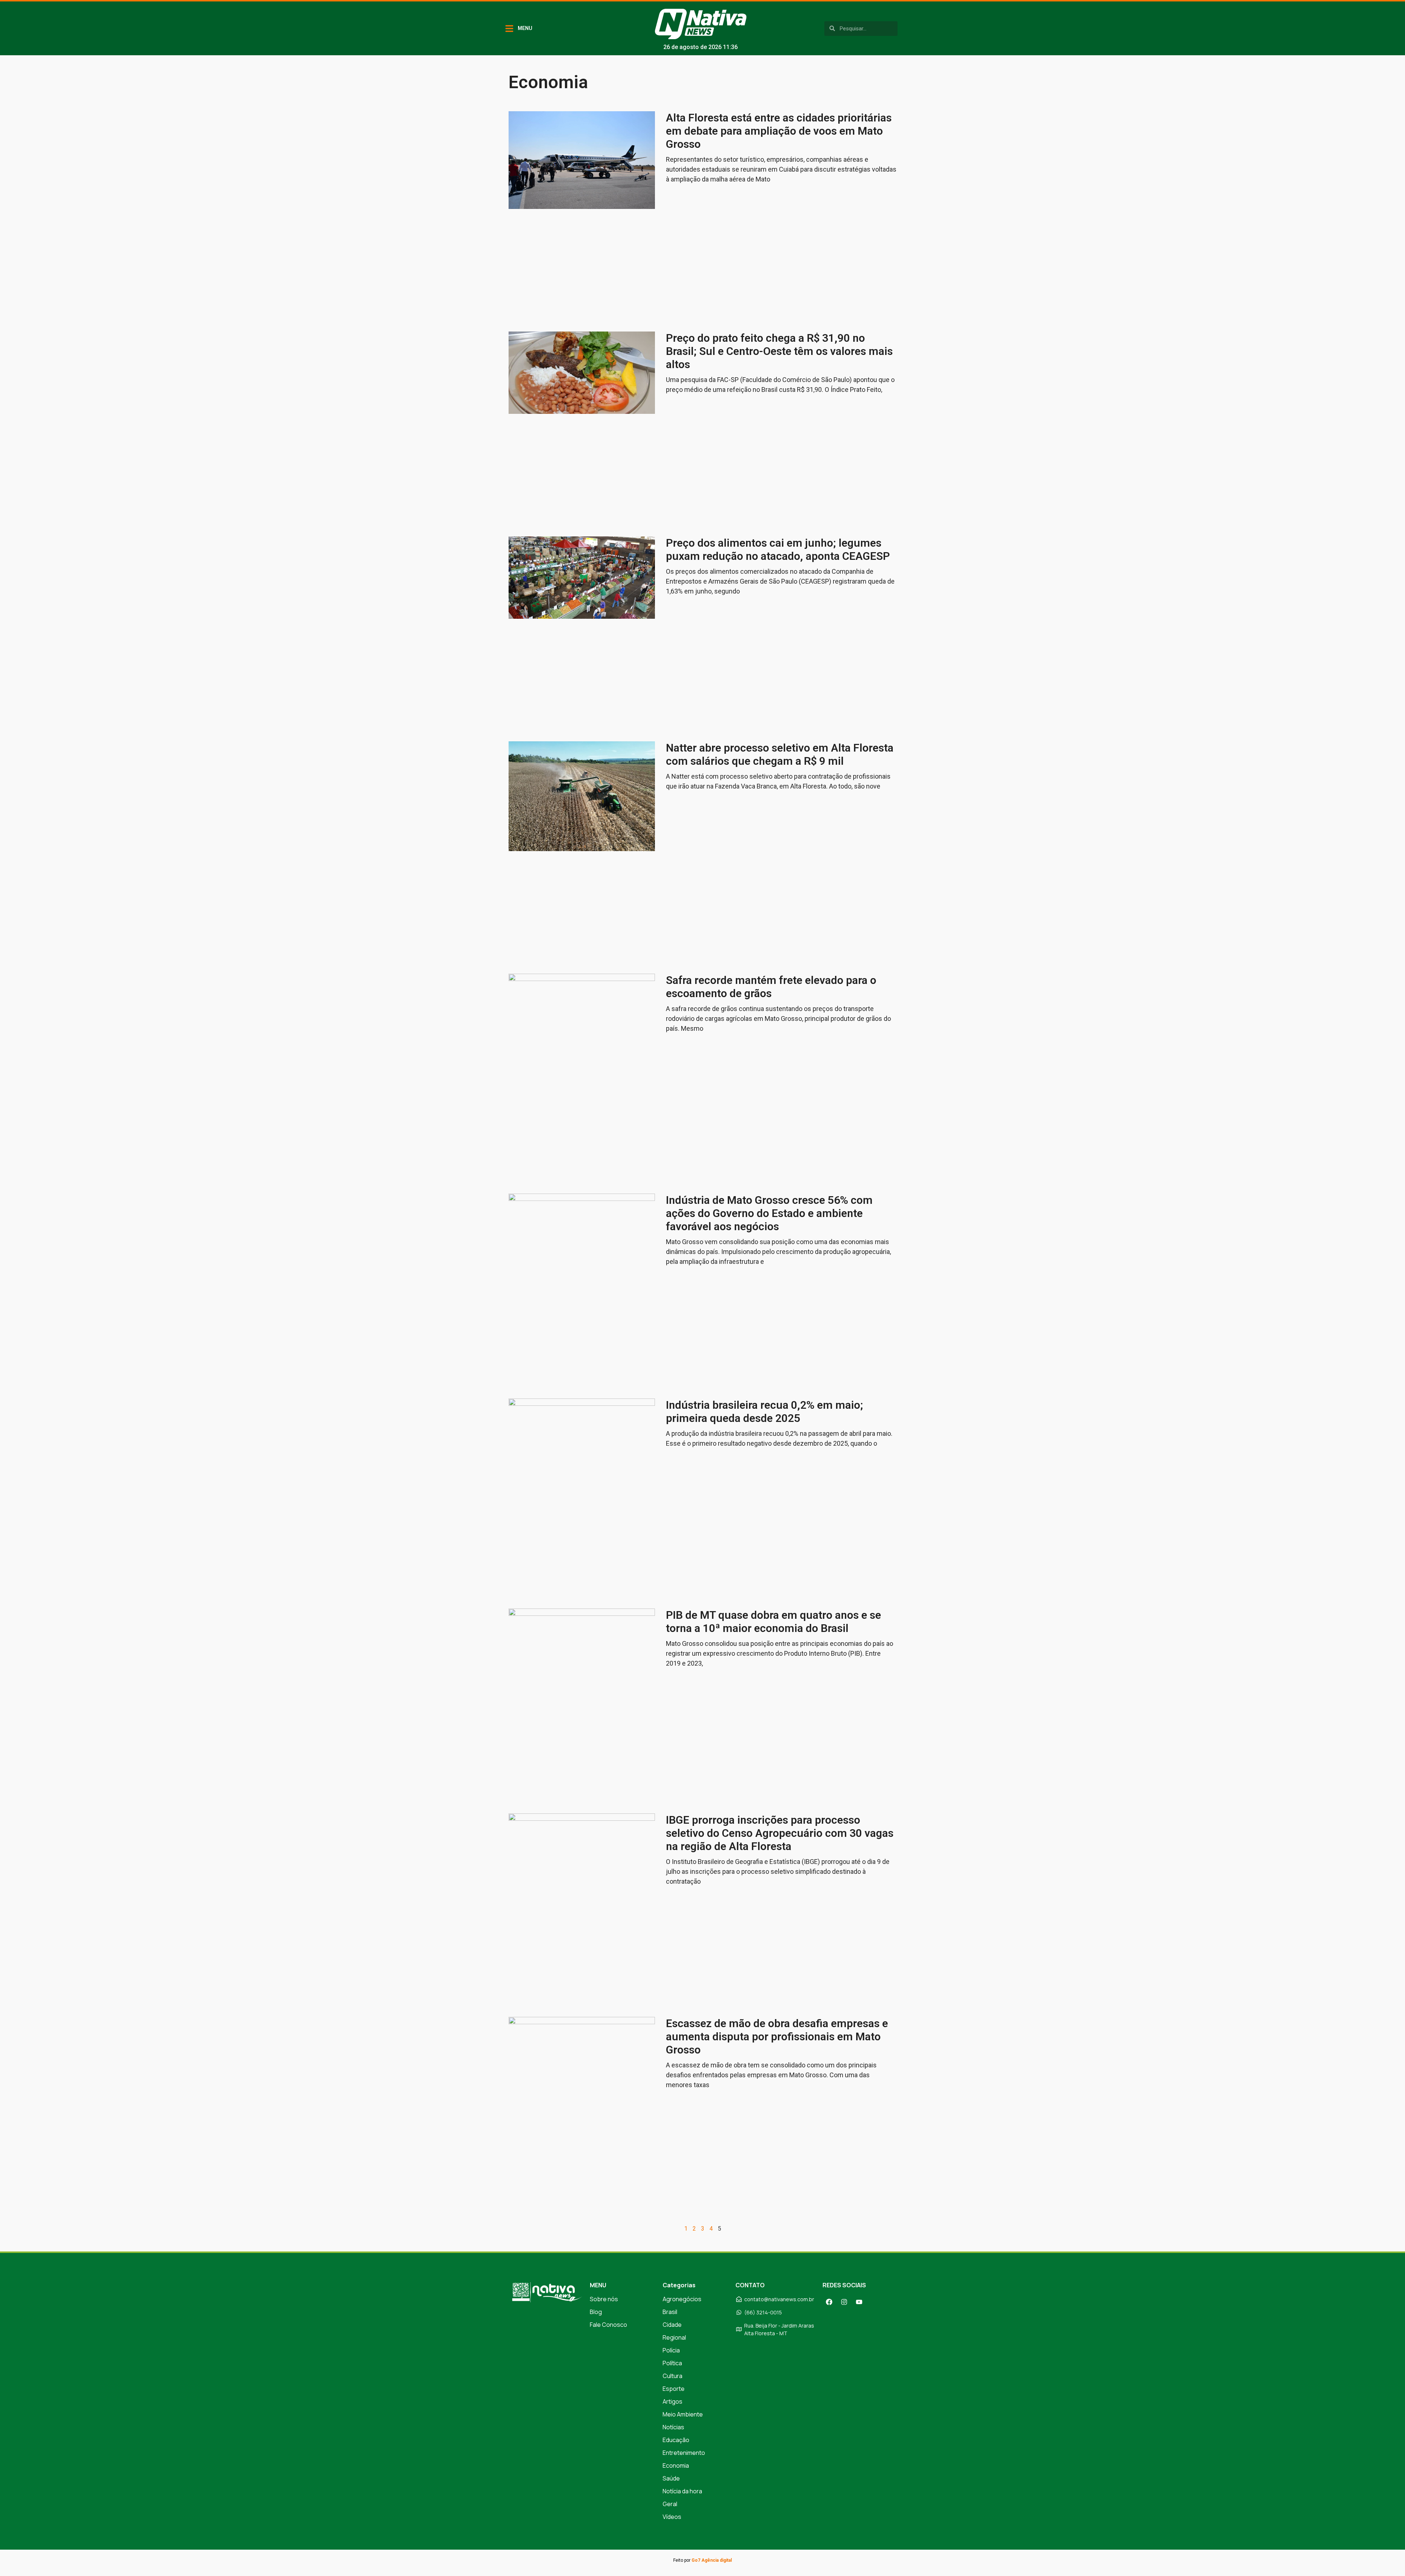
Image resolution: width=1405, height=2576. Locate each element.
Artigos (672, 2401)
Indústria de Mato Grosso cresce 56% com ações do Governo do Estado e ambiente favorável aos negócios (769, 1213)
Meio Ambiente (683, 2414)
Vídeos (672, 2517)
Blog (596, 2312)
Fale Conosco (608, 2325)
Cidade (672, 2325)
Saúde (671, 2478)
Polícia (671, 2350)
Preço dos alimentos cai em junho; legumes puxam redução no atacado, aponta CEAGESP (778, 549)
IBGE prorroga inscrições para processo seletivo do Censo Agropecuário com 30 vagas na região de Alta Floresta (780, 1833)
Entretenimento (684, 2453)
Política (672, 2363)
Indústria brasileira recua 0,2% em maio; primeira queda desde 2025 (765, 1411)
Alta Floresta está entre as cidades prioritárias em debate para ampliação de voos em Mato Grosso (779, 131)
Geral (670, 2504)
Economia (676, 2465)
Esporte (674, 2389)
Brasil (670, 2312)
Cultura (672, 2376)
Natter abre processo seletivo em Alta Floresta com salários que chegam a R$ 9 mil (780, 754)
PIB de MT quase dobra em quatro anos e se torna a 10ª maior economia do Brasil (773, 1622)
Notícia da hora (682, 2491)
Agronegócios (682, 2299)
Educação (676, 2440)
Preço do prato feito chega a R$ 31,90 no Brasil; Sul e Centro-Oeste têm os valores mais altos (779, 351)
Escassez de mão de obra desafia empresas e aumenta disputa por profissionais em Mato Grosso (777, 2036)
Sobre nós (604, 2299)
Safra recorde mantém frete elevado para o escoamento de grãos (771, 987)
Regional (674, 2337)
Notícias (673, 2427)
